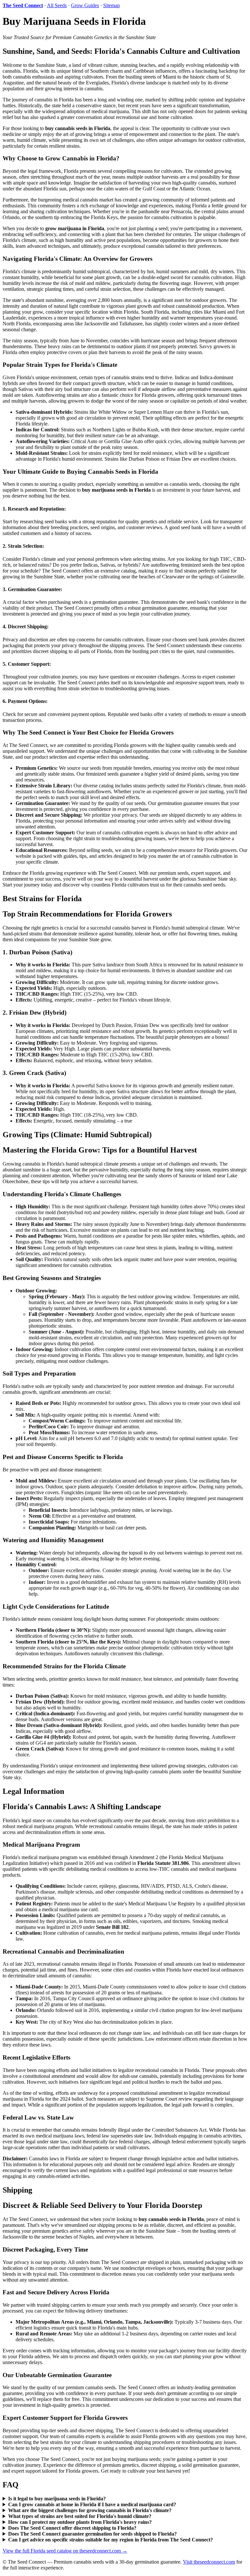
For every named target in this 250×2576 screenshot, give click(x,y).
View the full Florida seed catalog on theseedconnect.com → (65, 2551)
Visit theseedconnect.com (209, 2562)
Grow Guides (85, 5)
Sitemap (111, 5)
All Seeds (57, 5)
